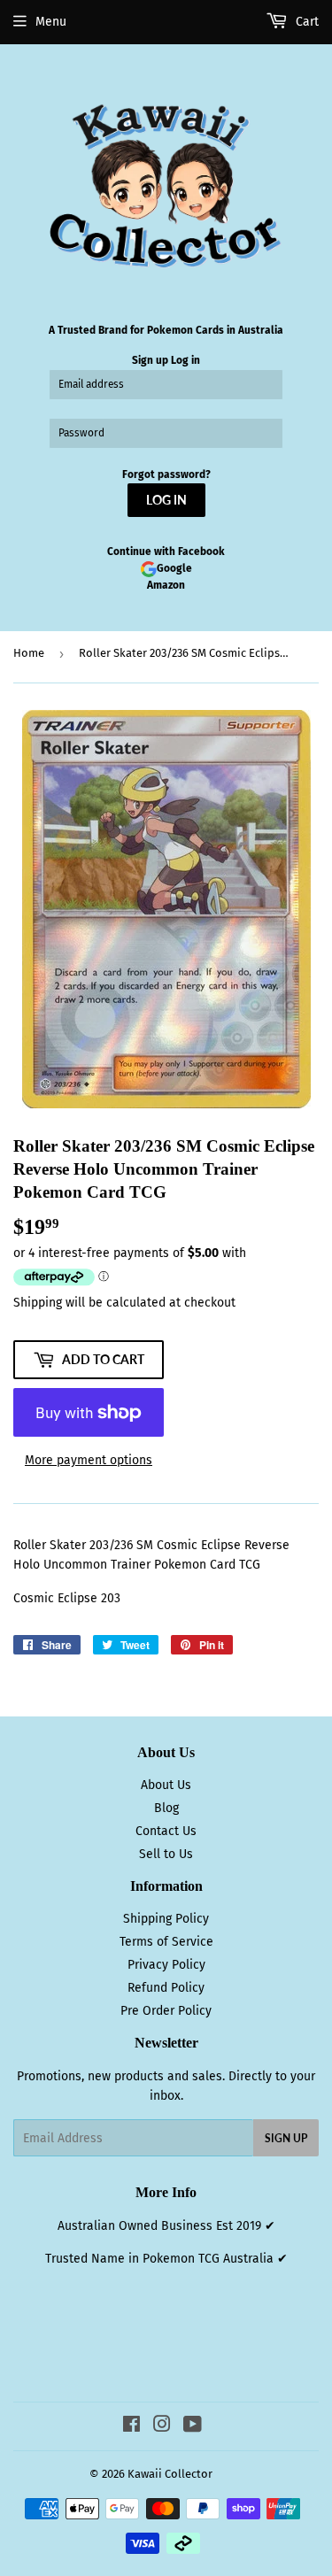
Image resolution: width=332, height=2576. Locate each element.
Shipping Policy (166, 1919)
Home (29, 653)
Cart (305, 22)
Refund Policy (166, 1988)
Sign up (150, 360)
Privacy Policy (166, 1965)
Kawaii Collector (170, 2474)
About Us (166, 1785)
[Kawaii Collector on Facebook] (131, 2427)
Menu (51, 22)
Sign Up (286, 2138)
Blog (166, 1808)
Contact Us (166, 1831)
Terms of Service (166, 1942)
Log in (185, 360)
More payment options (89, 1460)
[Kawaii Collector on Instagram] (162, 2427)
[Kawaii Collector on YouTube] (193, 2427)
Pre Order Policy (166, 2011)
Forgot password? (166, 474)
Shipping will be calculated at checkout (124, 1303)
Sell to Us (166, 1854)
